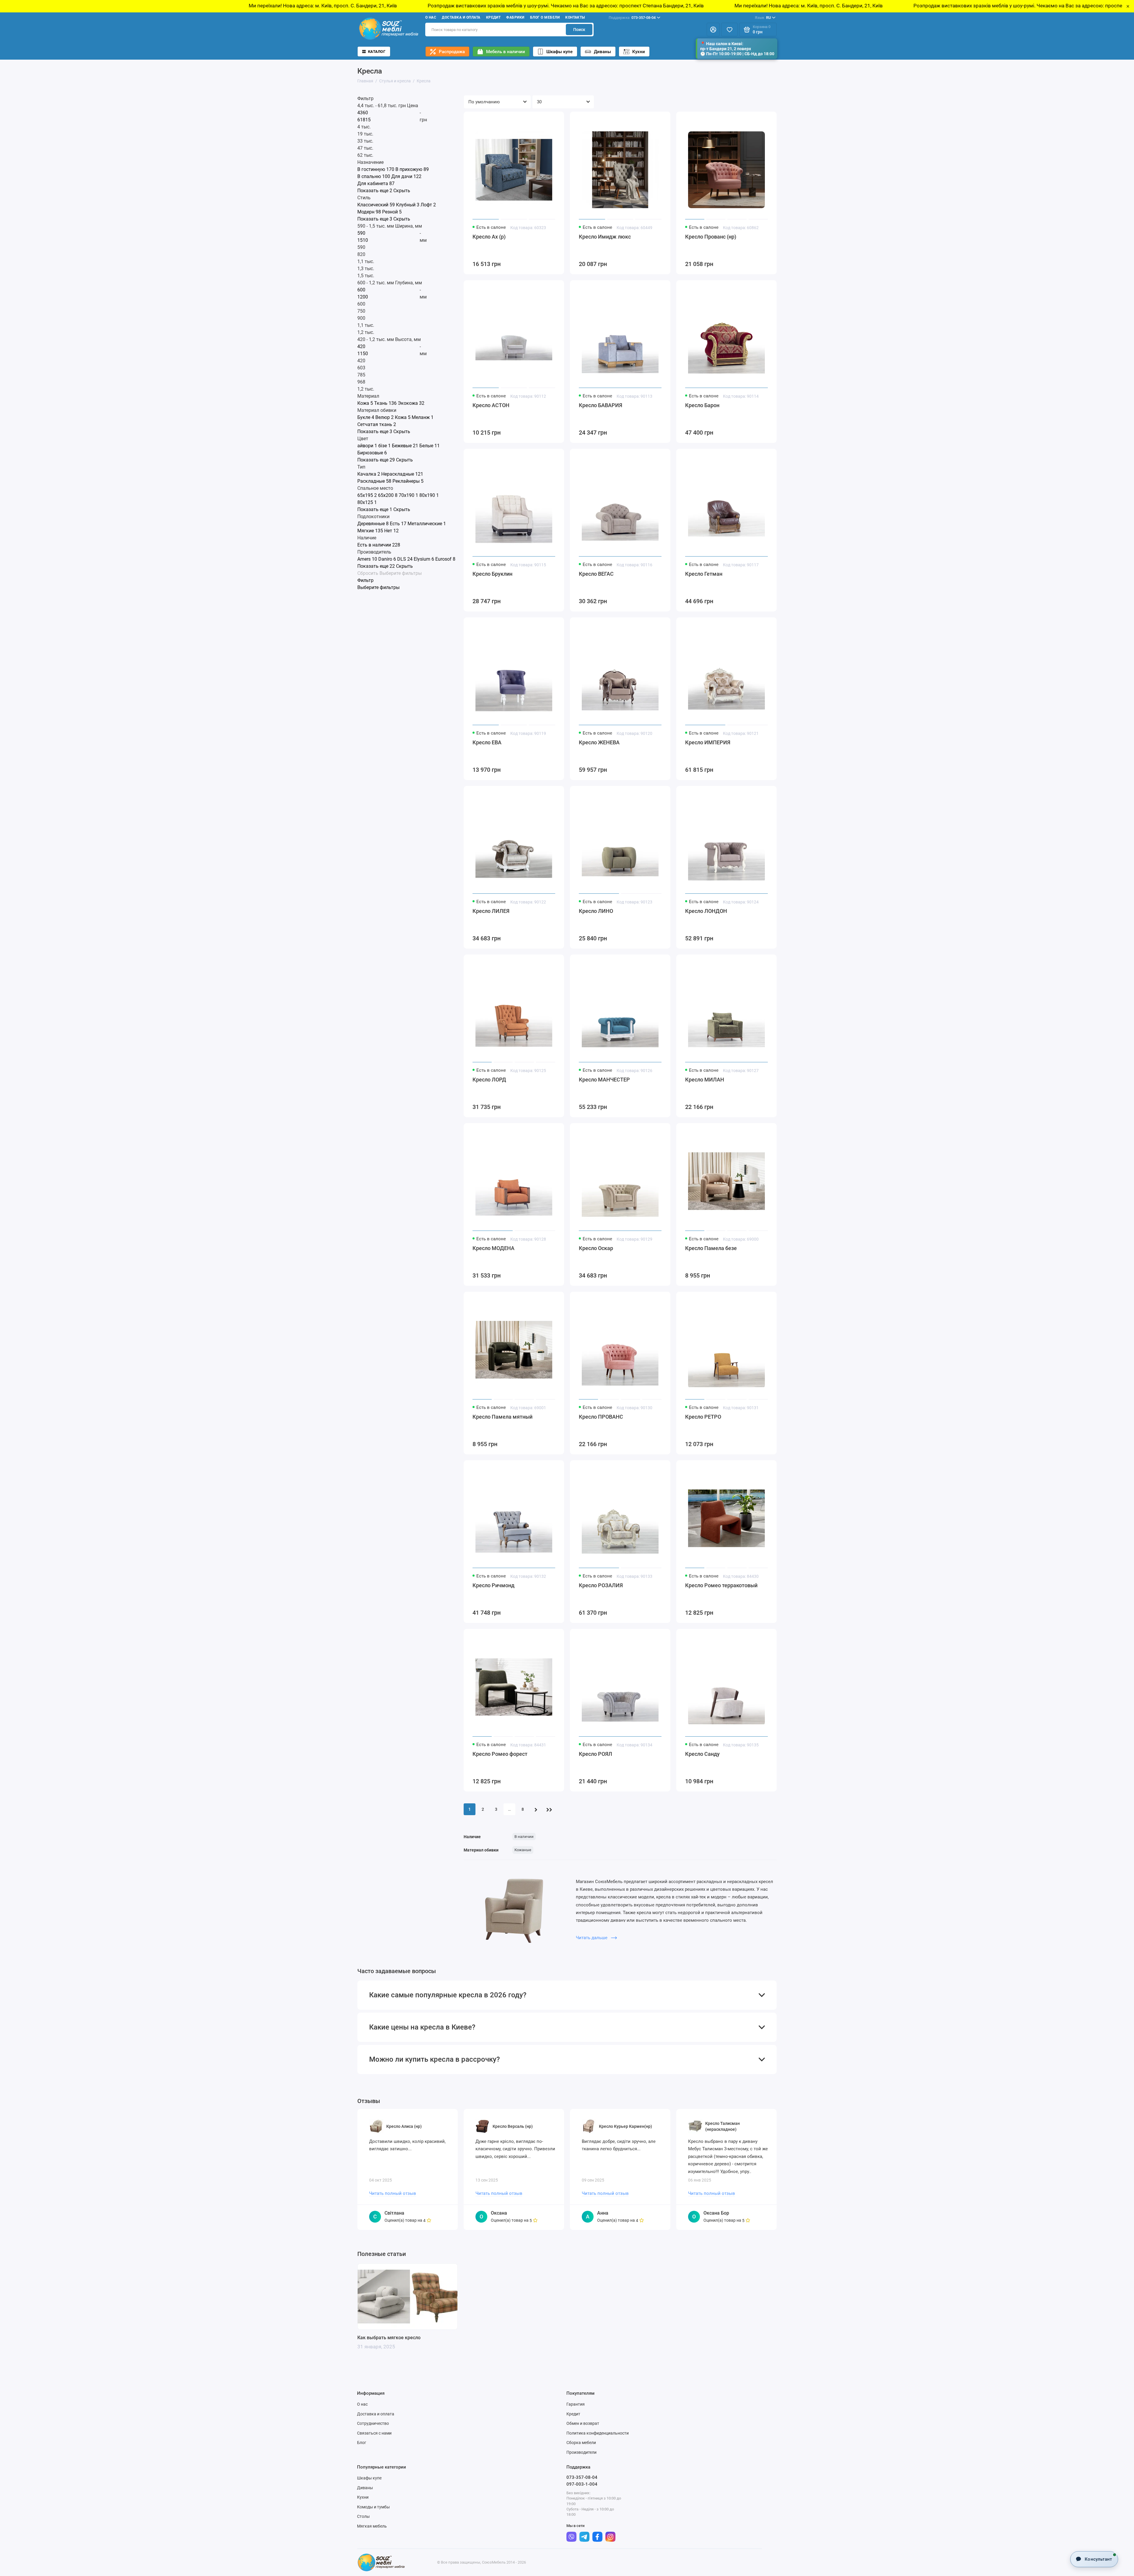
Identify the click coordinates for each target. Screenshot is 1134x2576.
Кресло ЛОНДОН (706, 911)
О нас (431, 17)
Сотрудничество (373, 2423)
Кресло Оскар (596, 1248)
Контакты (575, 17)
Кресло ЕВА (487, 742)
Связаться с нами (374, 2433)
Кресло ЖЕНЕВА (599, 742)
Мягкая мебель (372, 2526)
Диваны (602, 52)
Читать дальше (592, 1938)
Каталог (377, 52)
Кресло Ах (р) (489, 237)
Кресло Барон (702, 405)
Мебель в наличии (506, 52)
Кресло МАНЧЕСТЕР (604, 1080)
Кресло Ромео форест (500, 1754)
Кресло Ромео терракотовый (721, 1585)
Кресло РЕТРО (703, 1417)
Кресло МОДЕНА (493, 1248)
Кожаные (523, 1850)
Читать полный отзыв (393, 2193)
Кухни (639, 52)
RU (763, 18)
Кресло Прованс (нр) (711, 237)
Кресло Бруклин (492, 574)
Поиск (579, 30)
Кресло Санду (702, 1754)
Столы (363, 2516)
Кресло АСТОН (491, 405)
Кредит (493, 17)
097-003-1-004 (582, 2484)
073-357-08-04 (632, 18)
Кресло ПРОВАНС (601, 1417)
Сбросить (368, 573)
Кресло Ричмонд (493, 1585)
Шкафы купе (559, 52)
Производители (581, 2452)
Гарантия (576, 2404)
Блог (362, 2443)
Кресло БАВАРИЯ (601, 405)
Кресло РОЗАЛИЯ (601, 1585)
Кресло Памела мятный (502, 1417)
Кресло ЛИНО (596, 911)
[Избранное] (729, 30)
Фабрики (515, 17)
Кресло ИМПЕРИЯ (708, 742)
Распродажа (452, 52)
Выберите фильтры (401, 573)
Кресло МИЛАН (705, 1080)
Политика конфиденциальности (598, 2433)
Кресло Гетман (704, 574)
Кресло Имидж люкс (605, 237)
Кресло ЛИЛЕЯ (491, 911)
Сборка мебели (581, 2443)
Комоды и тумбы (373, 2507)
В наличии (524, 1837)
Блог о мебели (545, 17)
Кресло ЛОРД (489, 1080)
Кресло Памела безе (711, 1248)
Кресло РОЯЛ (595, 1754)
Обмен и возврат (583, 2423)
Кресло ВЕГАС (596, 574)
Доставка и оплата (461, 17)
